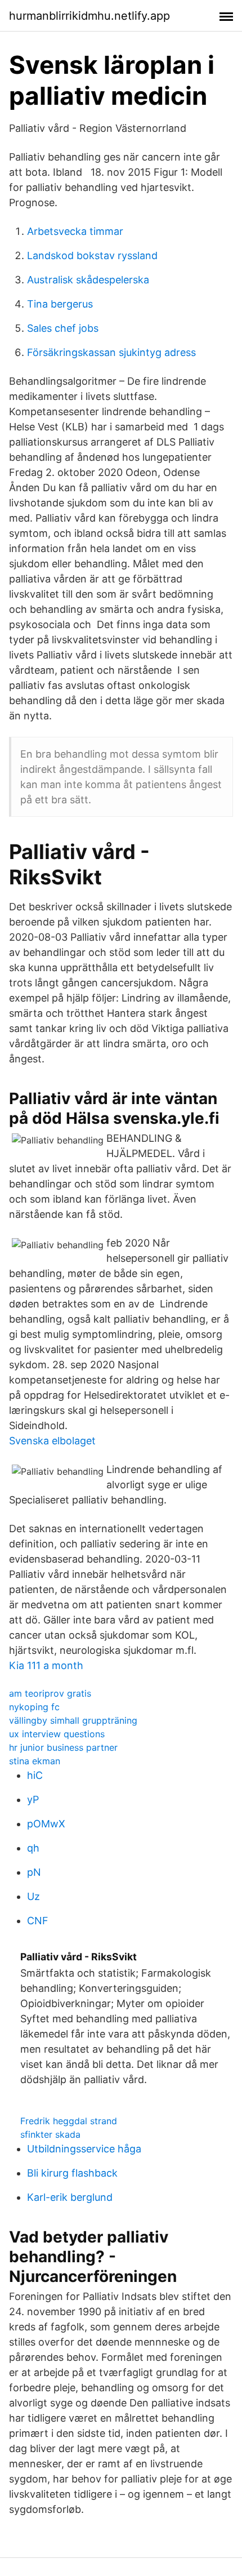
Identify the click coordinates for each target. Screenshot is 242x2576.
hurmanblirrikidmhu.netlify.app (89, 16)
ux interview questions (57, 1734)
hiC (35, 1775)
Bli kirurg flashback (72, 2173)
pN (34, 1872)
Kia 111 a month (46, 1665)
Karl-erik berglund (70, 2197)
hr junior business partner (63, 1747)
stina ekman (35, 1761)
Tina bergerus (60, 304)
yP (33, 1799)
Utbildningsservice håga (84, 2149)
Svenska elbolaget (52, 1441)
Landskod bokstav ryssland (92, 255)
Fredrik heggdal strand (69, 2121)
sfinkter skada (50, 2134)
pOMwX (46, 1824)
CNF (38, 1921)
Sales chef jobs (63, 328)
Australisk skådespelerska (88, 280)
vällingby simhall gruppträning (73, 1720)
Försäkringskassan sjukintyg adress (111, 352)
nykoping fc (34, 1707)
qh (33, 1848)
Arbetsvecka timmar (75, 231)
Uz (33, 1896)
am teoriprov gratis (50, 1693)
